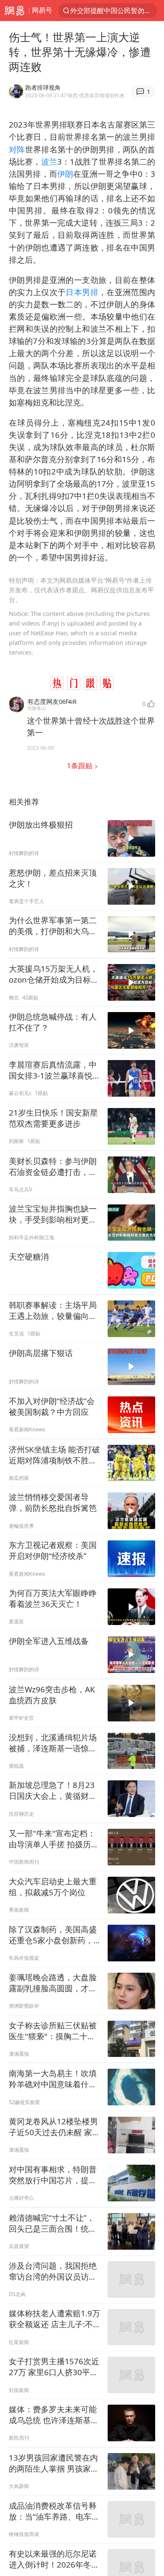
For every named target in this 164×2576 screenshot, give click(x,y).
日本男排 (82, 292)
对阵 (17, 149)
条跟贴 (81, 766)
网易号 (42, 10)
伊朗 (65, 174)
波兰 (49, 161)
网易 (15, 11)
